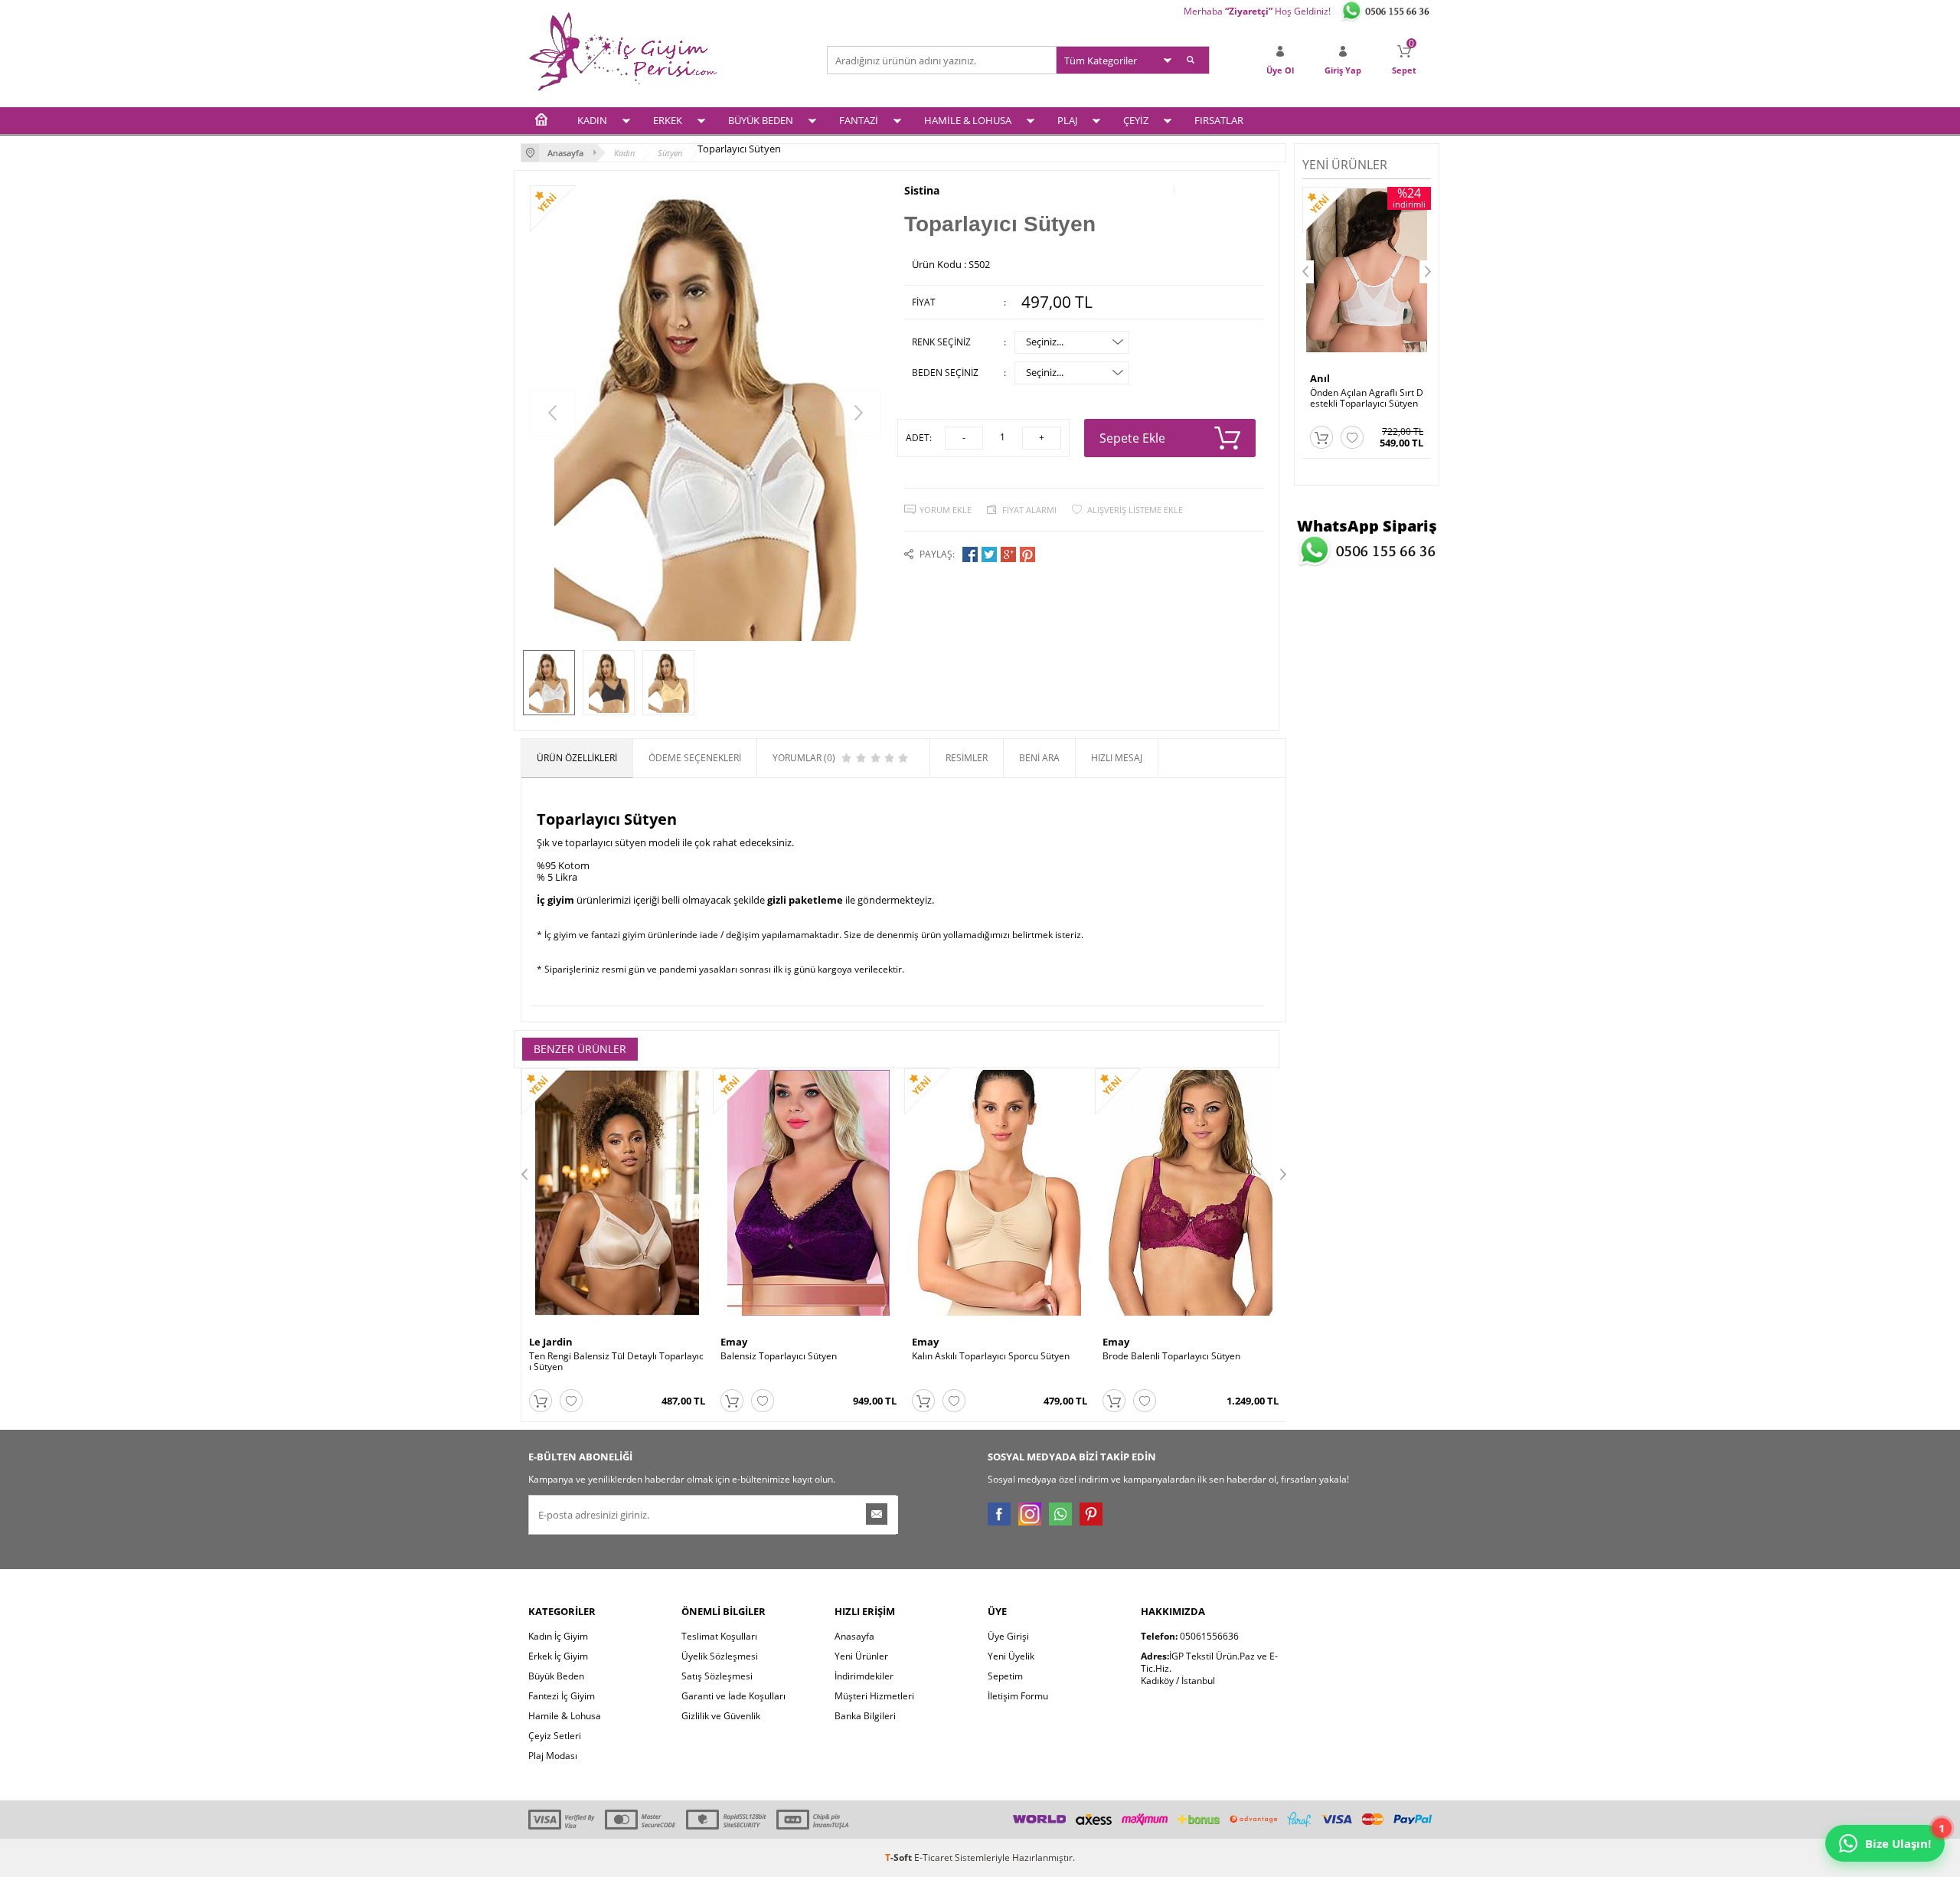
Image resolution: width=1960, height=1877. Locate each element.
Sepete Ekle (1132, 438)
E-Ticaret (933, 1857)
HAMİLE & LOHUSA (968, 120)
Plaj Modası (553, 1756)
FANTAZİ (859, 120)
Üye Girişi (1008, 1636)
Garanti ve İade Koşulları (733, 1696)
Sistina (922, 191)
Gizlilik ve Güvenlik (721, 1716)
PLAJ (1067, 120)
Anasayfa (854, 1636)
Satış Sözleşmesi (717, 1676)
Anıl (1320, 378)
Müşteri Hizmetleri (874, 1696)
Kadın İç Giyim (558, 1636)
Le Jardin (551, 1342)
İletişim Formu (1018, 1696)
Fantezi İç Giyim (562, 1696)
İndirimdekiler (864, 1676)
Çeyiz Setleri (555, 1736)
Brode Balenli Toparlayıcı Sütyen (1171, 1356)
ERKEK (668, 120)
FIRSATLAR (1219, 120)
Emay (734, 1342)
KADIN (592, 120)
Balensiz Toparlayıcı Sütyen (779, 1356)
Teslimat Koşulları (719, 1636)
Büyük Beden (556, 1676)
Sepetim (1005, 1676)
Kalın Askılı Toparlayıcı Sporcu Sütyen (991, 1356)
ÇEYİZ (1136, 120)
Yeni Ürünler (861, 1656)
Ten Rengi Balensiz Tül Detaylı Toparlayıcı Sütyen (616, 1362)
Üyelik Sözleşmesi (720, 1656)
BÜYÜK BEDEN (761, 120)
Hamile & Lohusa (565, 1716)
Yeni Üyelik (1011, 1656)
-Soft (900, 1857)
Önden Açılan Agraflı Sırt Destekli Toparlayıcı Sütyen (1367, 398)
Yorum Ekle (946, 510)
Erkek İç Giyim (558, 1656)
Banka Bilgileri (865, 1716)
